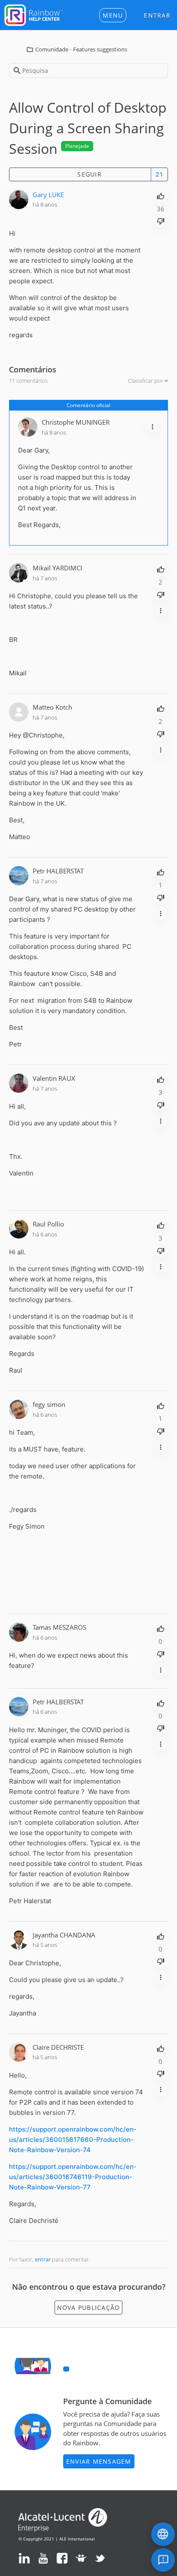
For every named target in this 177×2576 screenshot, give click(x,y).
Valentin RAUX (54, 1078)
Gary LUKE (48, 195)
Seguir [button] (90, 174)
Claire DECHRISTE (58, 2047)
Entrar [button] (157, 15)
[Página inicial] (34, 14)
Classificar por (146, 381)
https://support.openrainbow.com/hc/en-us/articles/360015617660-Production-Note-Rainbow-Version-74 (73, 2140)
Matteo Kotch (52, 707)
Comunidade (52, 49)
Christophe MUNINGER (76, 422)
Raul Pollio (48, 1224)
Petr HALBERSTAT (58, 871)
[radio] (161, 195)
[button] (113, 15)
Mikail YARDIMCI (57, 568)
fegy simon (49, 1404)
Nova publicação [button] (89, 2308)
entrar (43, 2259)
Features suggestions (100, 49)
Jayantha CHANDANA (64, 1935)
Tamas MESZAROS (60, 1627)
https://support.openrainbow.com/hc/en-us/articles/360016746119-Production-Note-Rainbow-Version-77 (73, 2177)
